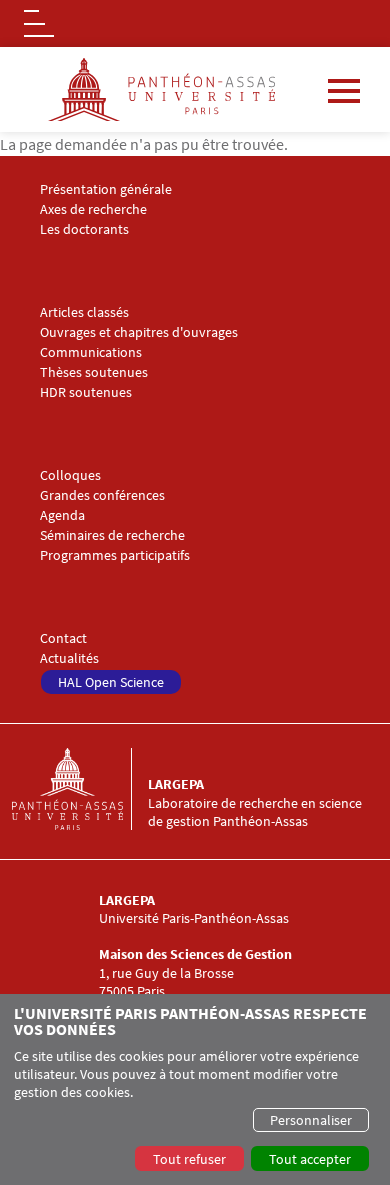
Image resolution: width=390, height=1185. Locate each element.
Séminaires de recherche (112, 535)
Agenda (62, 515)
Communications (91, 352)
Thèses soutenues (94, 372)
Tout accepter (310, 1159)
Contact (63, 638)
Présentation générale (106, 189)
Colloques (70, 475)
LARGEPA (176, 784)
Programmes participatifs (115, 555)
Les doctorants (84, 229)
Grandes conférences (102, 495)
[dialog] (195, 1089)
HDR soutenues (86, 392)
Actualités (69, 658)
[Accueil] (80, 789)
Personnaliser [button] (311, 1120)
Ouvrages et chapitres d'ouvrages (139, 332)
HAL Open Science (111, 682)
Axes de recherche (93, 209)
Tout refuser (189, 1159)
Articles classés (84, 312)
